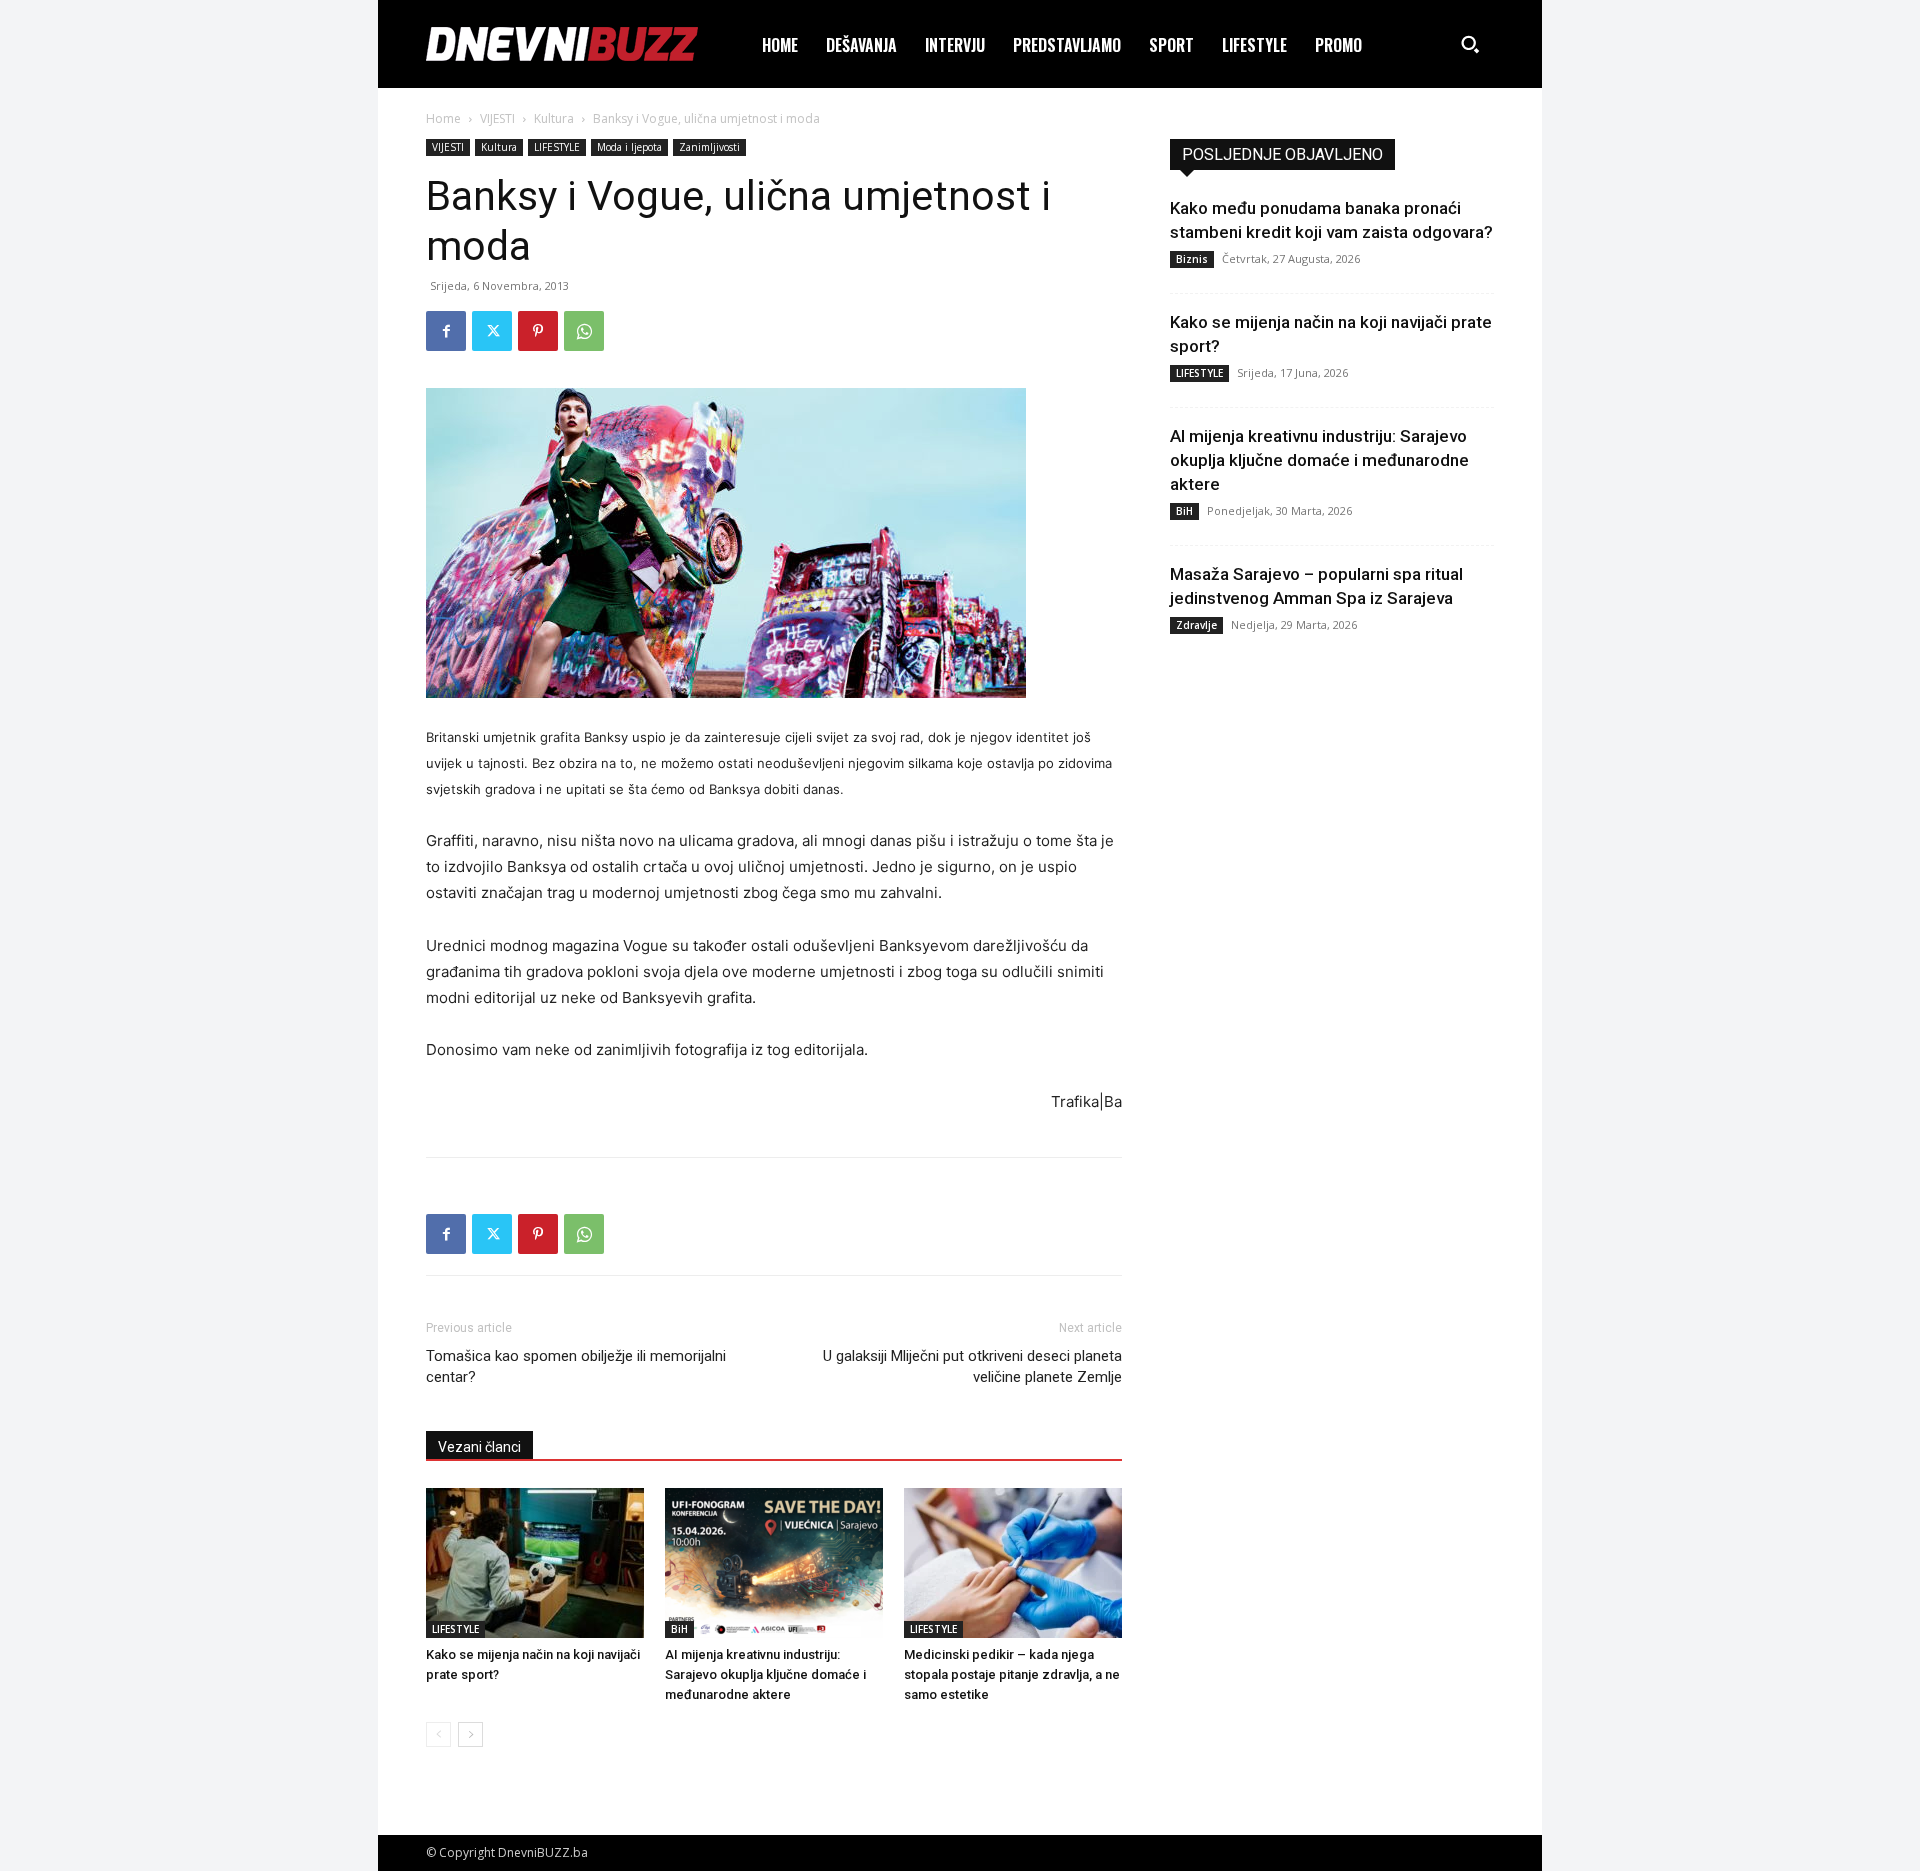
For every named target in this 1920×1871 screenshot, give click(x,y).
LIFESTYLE (557, 147)
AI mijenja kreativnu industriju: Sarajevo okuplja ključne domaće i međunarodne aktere (765, 1674)
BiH (679, 1629)
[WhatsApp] (584, 331)
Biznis (1192, 259)
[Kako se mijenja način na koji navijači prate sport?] (535, 1563)
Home (443, 118)
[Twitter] (492, 331)
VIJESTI (497, 118)
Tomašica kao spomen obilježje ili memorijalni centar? (576, 1366)
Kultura (554, 118)
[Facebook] (446, 331)
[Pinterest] (538, 331)
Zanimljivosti (709, 147)
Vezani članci (479, 1447)
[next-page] (470, 1734)
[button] (1470, 44)
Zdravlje (1196, 625)
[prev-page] (438, 1734)
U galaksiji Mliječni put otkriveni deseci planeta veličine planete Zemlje (972, 1366)
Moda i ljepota (629, 147)
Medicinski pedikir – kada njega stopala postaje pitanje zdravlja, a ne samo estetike (1012, 1674)
